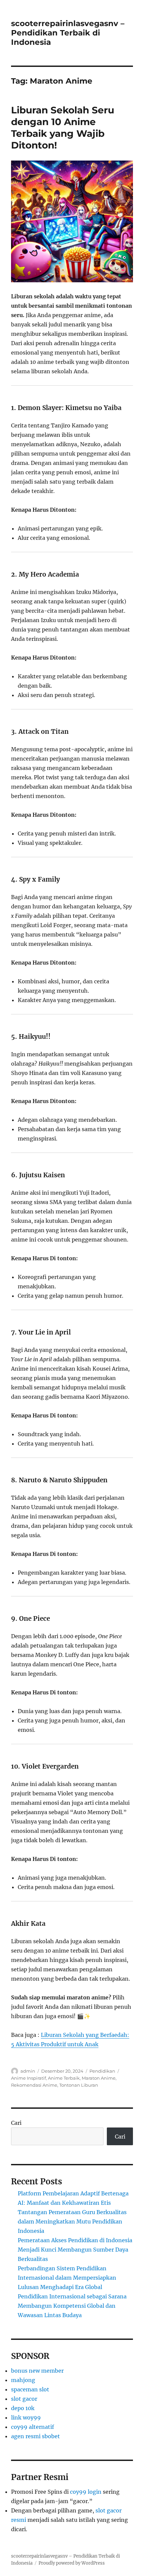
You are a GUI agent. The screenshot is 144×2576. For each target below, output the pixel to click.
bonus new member (37, 2371)
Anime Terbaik (64, 2078)
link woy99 (26, 2417)
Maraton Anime (99, 2078)
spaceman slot (30, 2389)
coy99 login (86, 2492)
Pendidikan (102, 2071)
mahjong (23, 2380)
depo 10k (23, 2408)
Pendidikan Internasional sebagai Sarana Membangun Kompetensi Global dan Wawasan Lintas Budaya (72, 2306)
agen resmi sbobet (35, 2436)
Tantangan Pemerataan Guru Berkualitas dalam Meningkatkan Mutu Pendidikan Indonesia (72, 2221)
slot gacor (24, 2399)
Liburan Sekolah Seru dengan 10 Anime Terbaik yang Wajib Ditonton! (63, 128)
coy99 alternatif (32, 2427)
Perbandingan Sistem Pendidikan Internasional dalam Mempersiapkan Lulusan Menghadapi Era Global (67, 2278)
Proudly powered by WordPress (72, 2563)
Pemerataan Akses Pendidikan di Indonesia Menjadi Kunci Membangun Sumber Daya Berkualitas (75, 2250)
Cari (16, 2123)
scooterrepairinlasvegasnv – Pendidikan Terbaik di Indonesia (68, 33)
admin (28, 2071)
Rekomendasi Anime (34, 2085)
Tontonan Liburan (79, 2085)
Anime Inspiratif (28, 2078)
